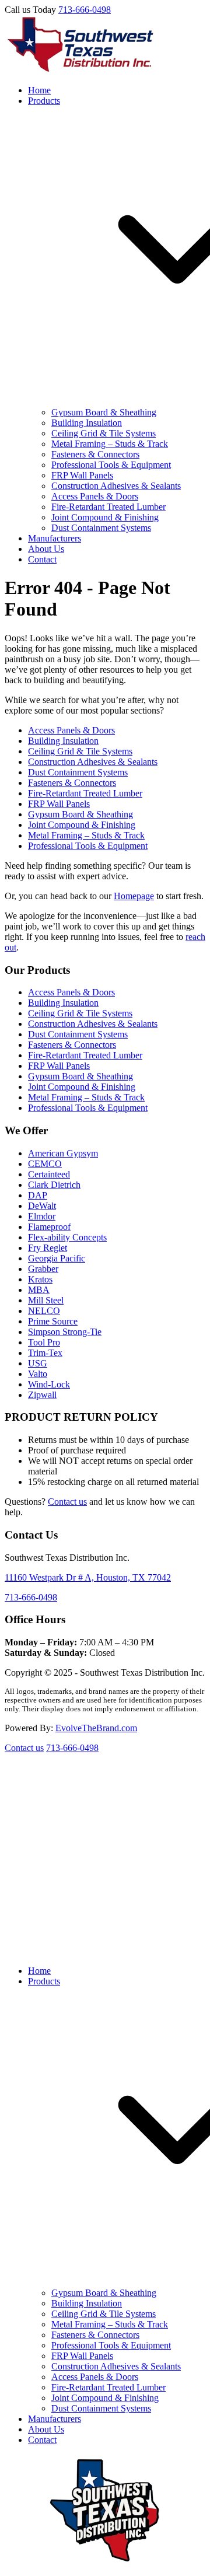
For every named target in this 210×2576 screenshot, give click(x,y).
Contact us (67, 1502)
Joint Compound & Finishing (105, 517)
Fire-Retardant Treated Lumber (108, 507)
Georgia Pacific (57, 1258)
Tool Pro (44, 1342)
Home (39, 90)
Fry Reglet (48, 1248)
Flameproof (49, 1227)
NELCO (44, 1311)
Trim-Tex (45, 1353)
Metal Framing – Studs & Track (110, 444)
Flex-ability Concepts (67, 1237)
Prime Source (53, 1321)
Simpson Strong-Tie (65, 1332)
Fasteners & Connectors (95, 454)
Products (44, 1981)
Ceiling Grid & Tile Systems (104, 433)
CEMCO (45, 1164)
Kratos (40, 1279)
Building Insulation (87, 423)
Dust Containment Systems (101, 528)
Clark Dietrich (54, 1185)
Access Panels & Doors (95, 496)
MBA (39, 1290)
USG (38, 1363)
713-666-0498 (85, 10)
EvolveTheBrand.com (96, 1728)
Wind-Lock (49, 1384)
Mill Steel (46, 1300)
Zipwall (42, 1395)
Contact (42, 559)
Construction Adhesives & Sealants (116, 486)
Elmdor (42, 1216)
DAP (38, 1195)
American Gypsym (63, 1153)
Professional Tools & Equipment (111, 465)
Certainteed (49, 1174)
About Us (46, 549)
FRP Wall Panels (82, 475)
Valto (38, 1374)
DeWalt (42, 1206)
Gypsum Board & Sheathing (104, 412)
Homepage (134, 896)
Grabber (43, 1269)
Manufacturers (55, 538)
